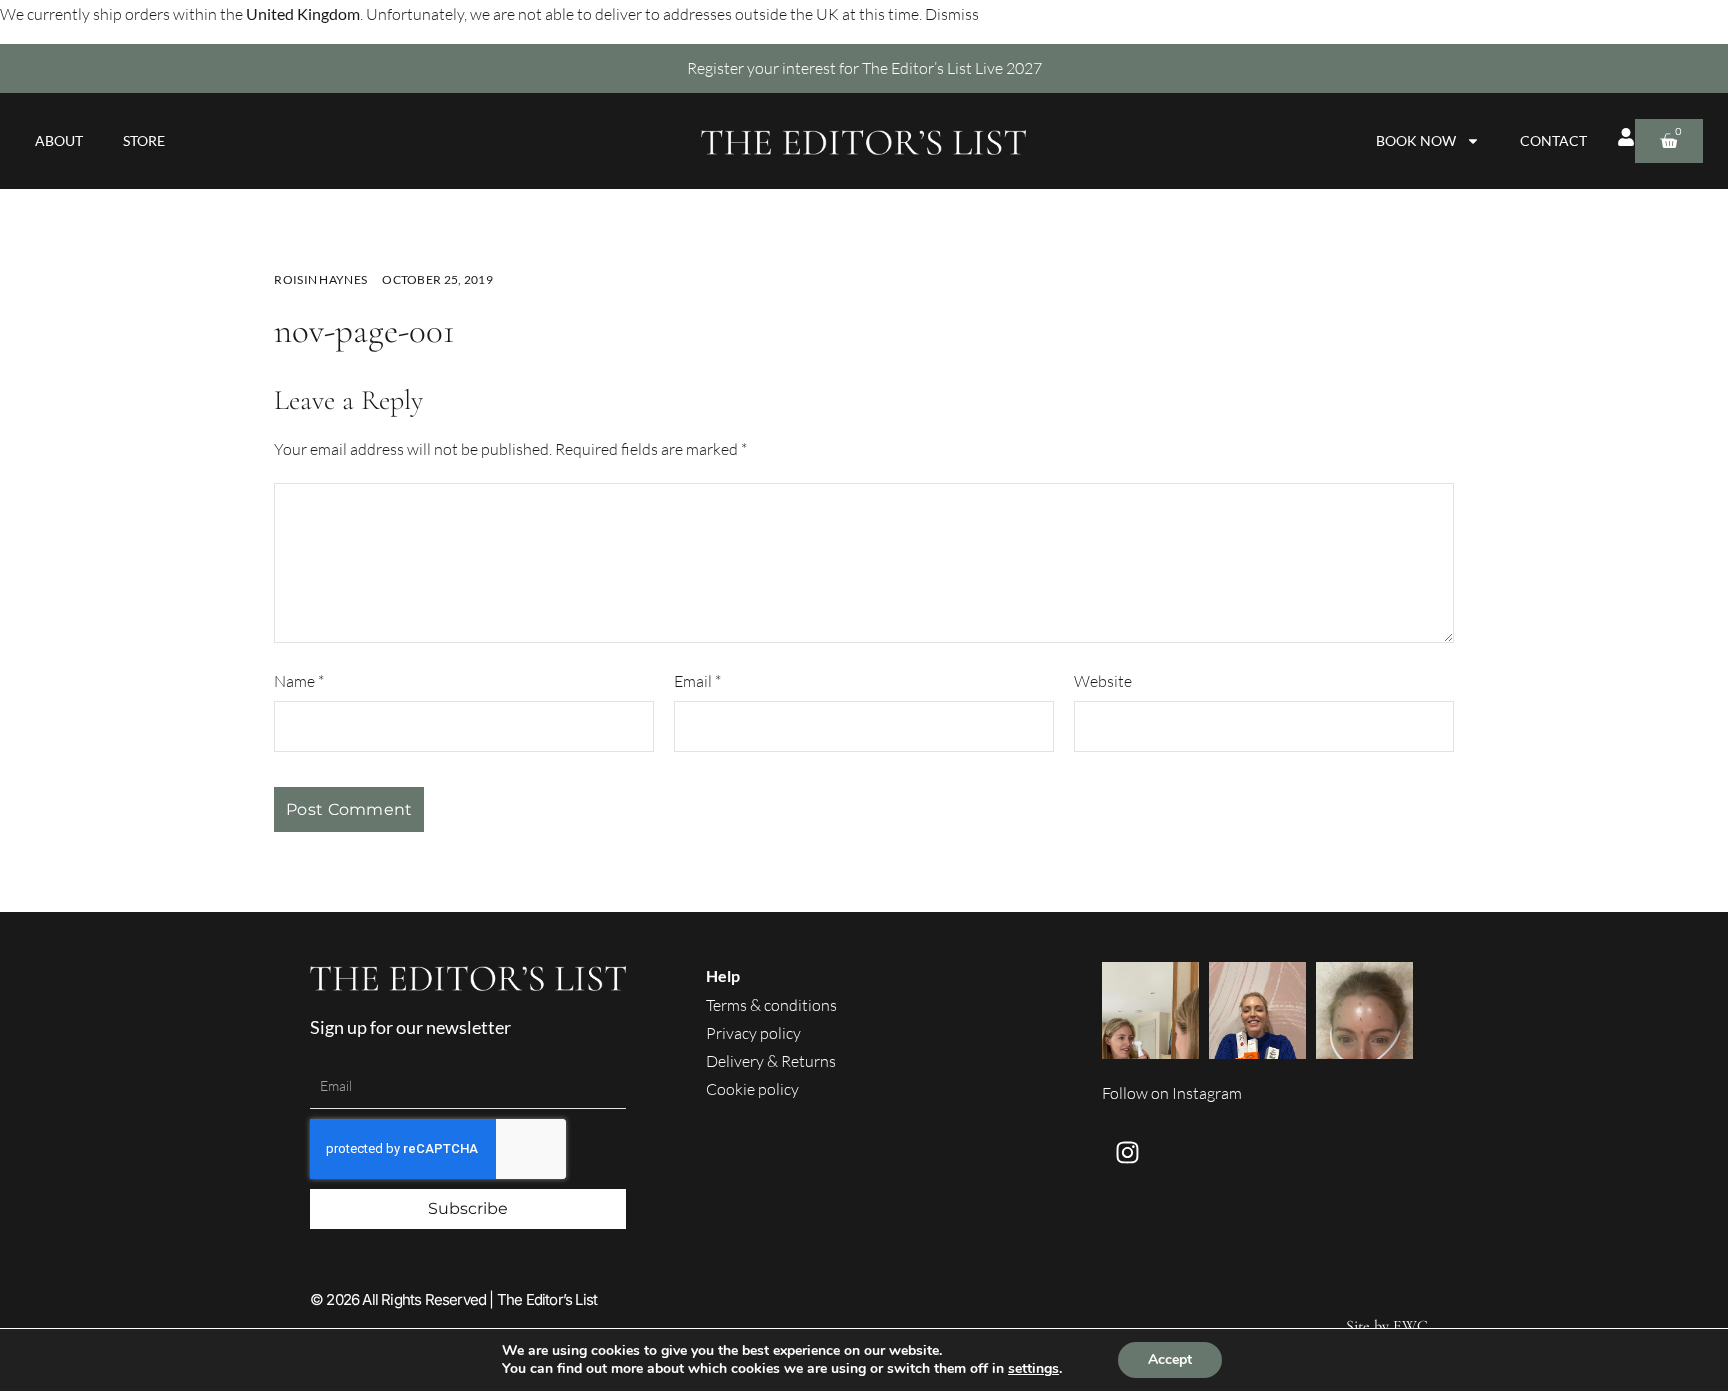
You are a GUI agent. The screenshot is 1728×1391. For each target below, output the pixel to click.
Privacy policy (753, 1033)
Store (144, 140)
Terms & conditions (771, 1005)
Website (1103, 681)
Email (697, 681)
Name (299, 681)
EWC (1410, 1326)
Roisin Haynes (320, 279)
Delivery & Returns (771, 1061)
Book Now (1416, 140)
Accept (1170, 1359)
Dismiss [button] (952, 14)
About (59, 140)
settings (1033, 1369)
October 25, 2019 (437, 279)
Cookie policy (752, 1089)
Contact (1553, 140)
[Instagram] (1127, 1153)
